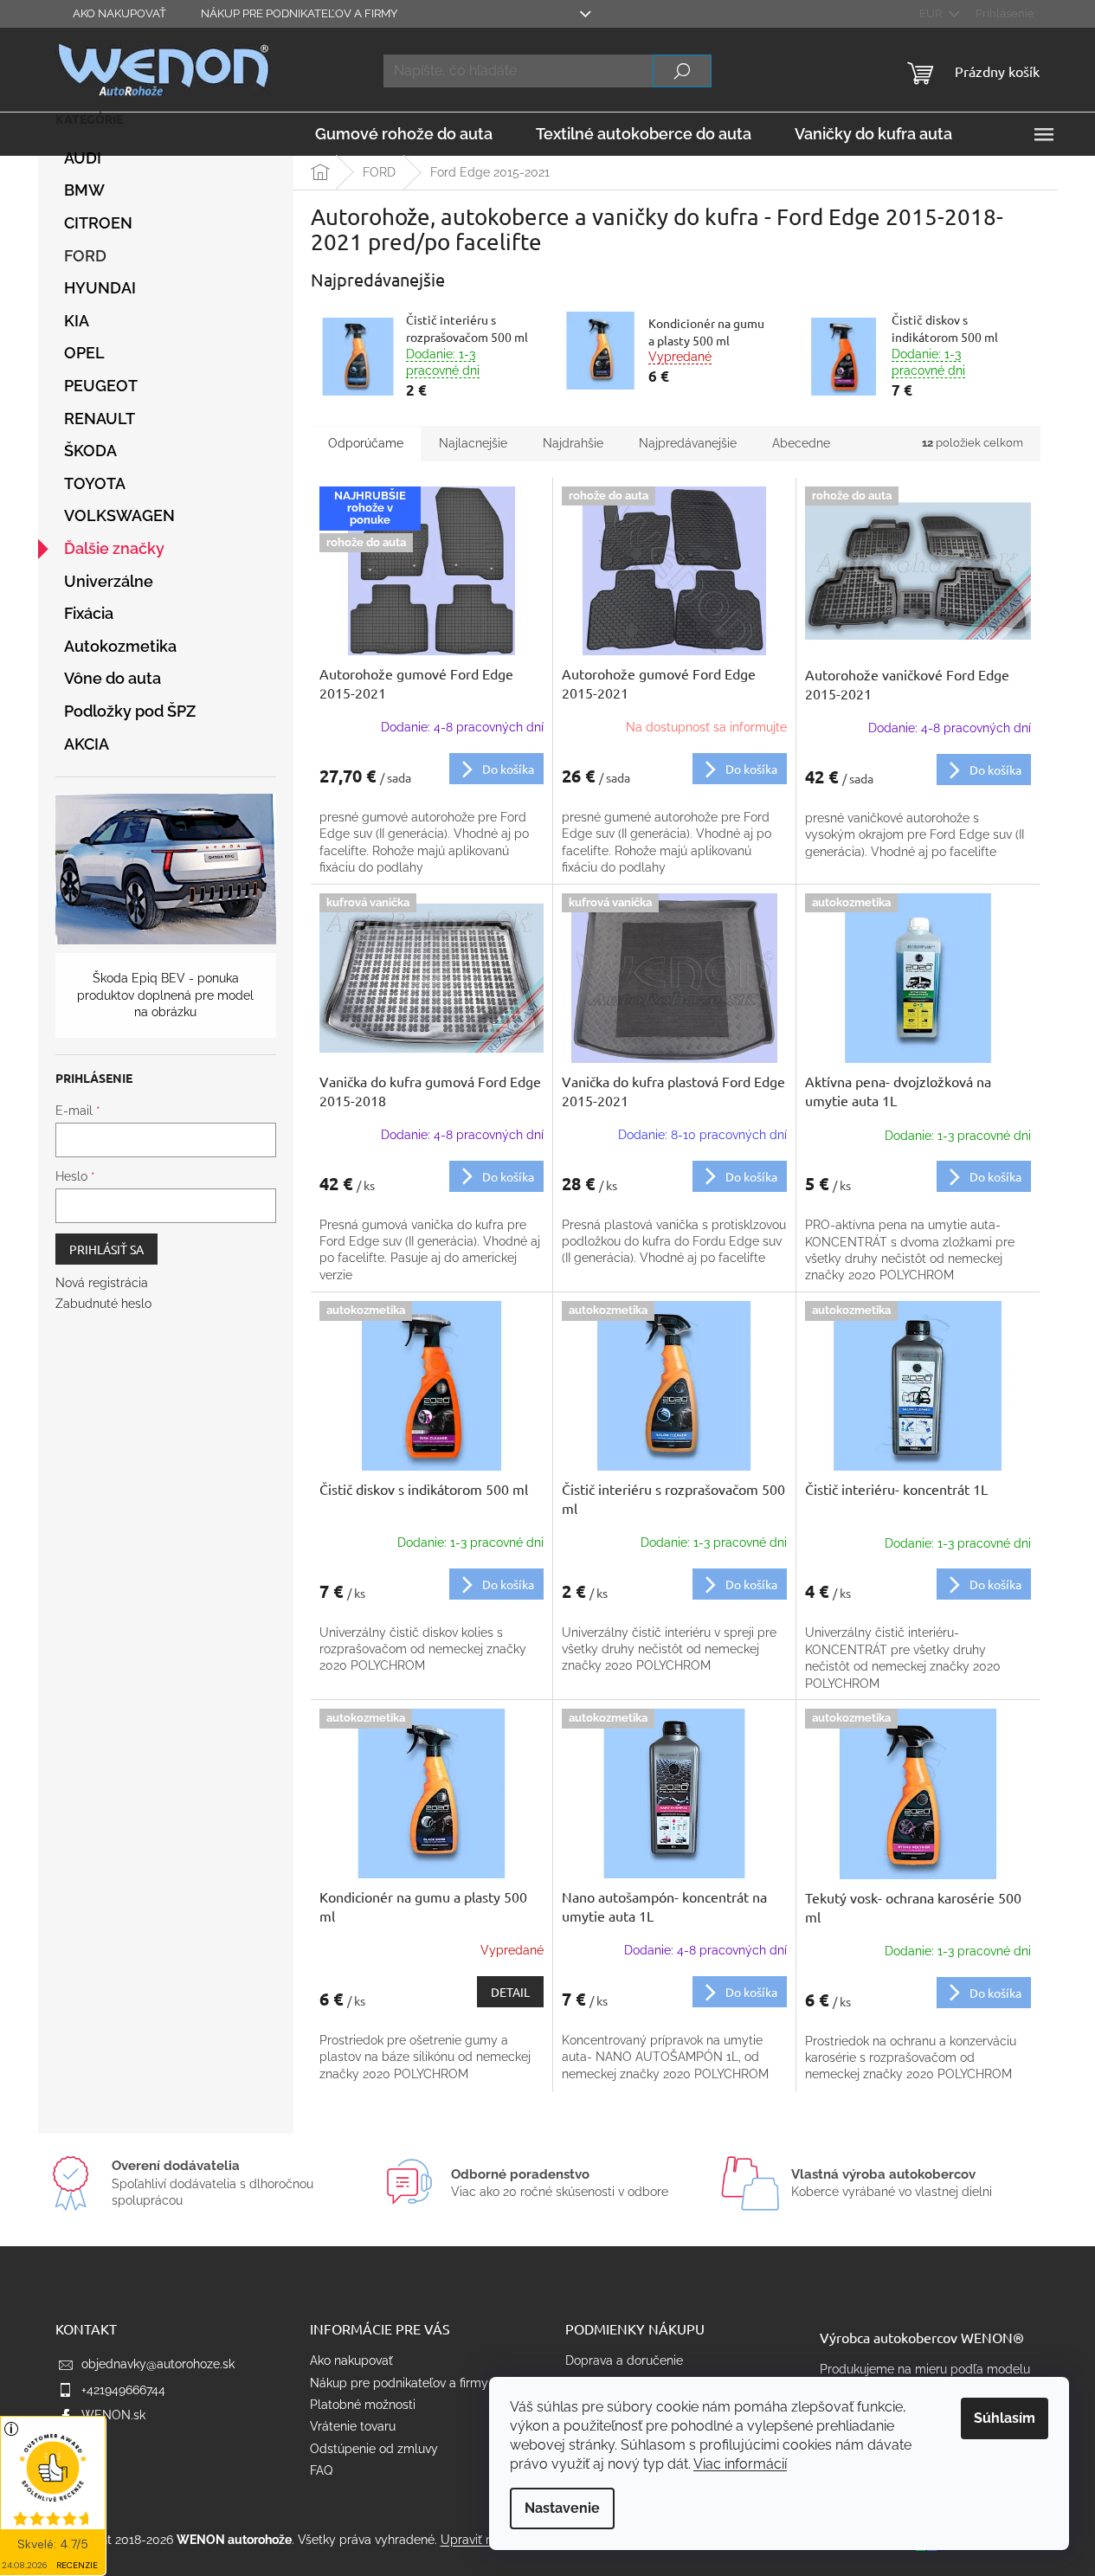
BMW (84, 190)
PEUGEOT (101, 386)
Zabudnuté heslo (103, 1304)
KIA (77, 321)
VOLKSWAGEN (119, 515)
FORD (85, 256)
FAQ (321, 2470)
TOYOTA (95, 483)
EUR (932, 13)
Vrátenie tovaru (353, 2426)
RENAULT (100, 419)
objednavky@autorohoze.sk (158, 2364)
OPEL (84, 353)
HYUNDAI (100, 288)
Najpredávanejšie (688, 443)
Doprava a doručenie (624, 2360)
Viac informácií (740, 2464)
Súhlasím (1005, 2418)
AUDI (83, 158)
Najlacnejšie (473, 443)
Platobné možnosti (363, 2405)
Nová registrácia (102, 1283)
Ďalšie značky (114, 548)
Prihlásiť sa (106, 1249)
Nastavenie (562, 2508)
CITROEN (98, 223)
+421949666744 (123, 2390)
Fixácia (89, 613)
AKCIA (87, 744)
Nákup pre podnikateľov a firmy (299, 13)
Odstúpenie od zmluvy (374, 2449)
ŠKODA (90, 451)
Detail (510, 1992)
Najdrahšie (573, 443)
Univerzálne (109, 581)
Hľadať (682, 71)
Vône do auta (113, 678)
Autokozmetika (120, 646)
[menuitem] (404, 134)
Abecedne (801, 443)
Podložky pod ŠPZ (130, 711)
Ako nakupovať (119, 13)
